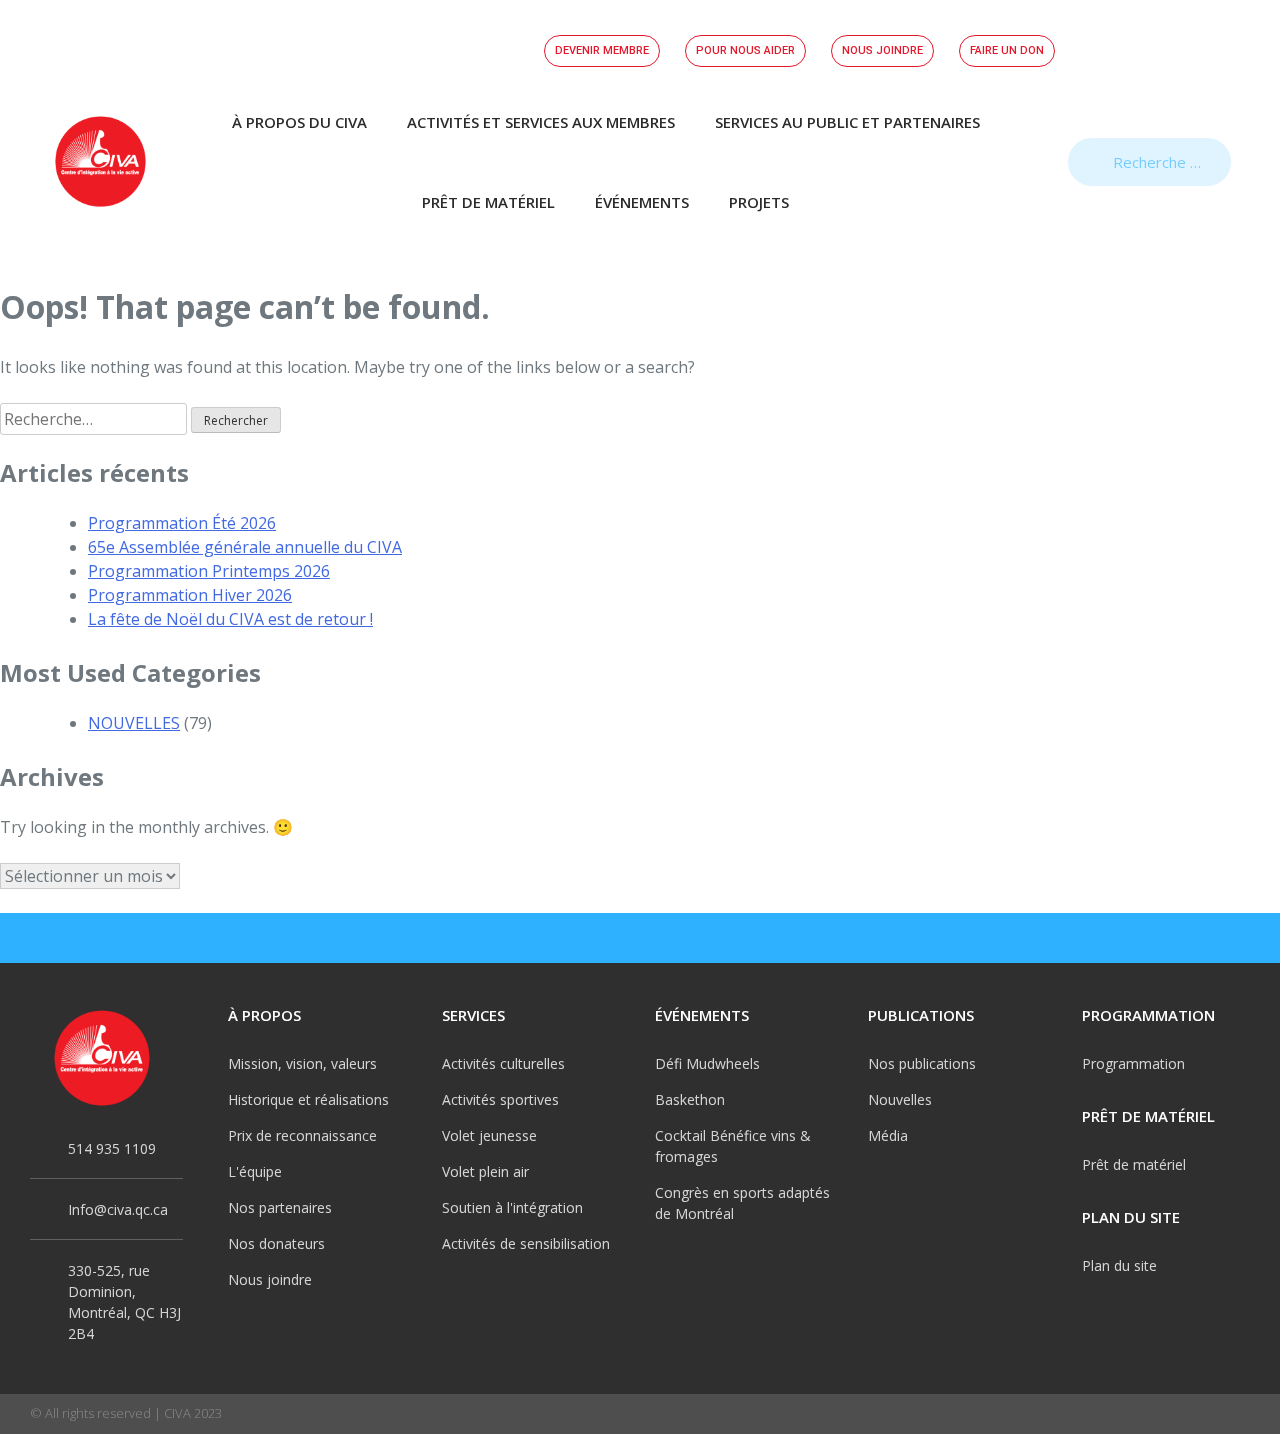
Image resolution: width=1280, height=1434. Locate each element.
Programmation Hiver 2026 (190, 595)
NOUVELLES (134, 723)
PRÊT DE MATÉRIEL (488, 202)
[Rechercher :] (95, 419)
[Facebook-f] (1108, 938)
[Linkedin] (1240, 938)
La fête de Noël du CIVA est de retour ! (230, 619)
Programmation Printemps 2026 (209, 571)
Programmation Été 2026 (182, 523)
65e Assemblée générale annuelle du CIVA (245, 547)
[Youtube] (1196, 938)
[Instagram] (1152, 938)
